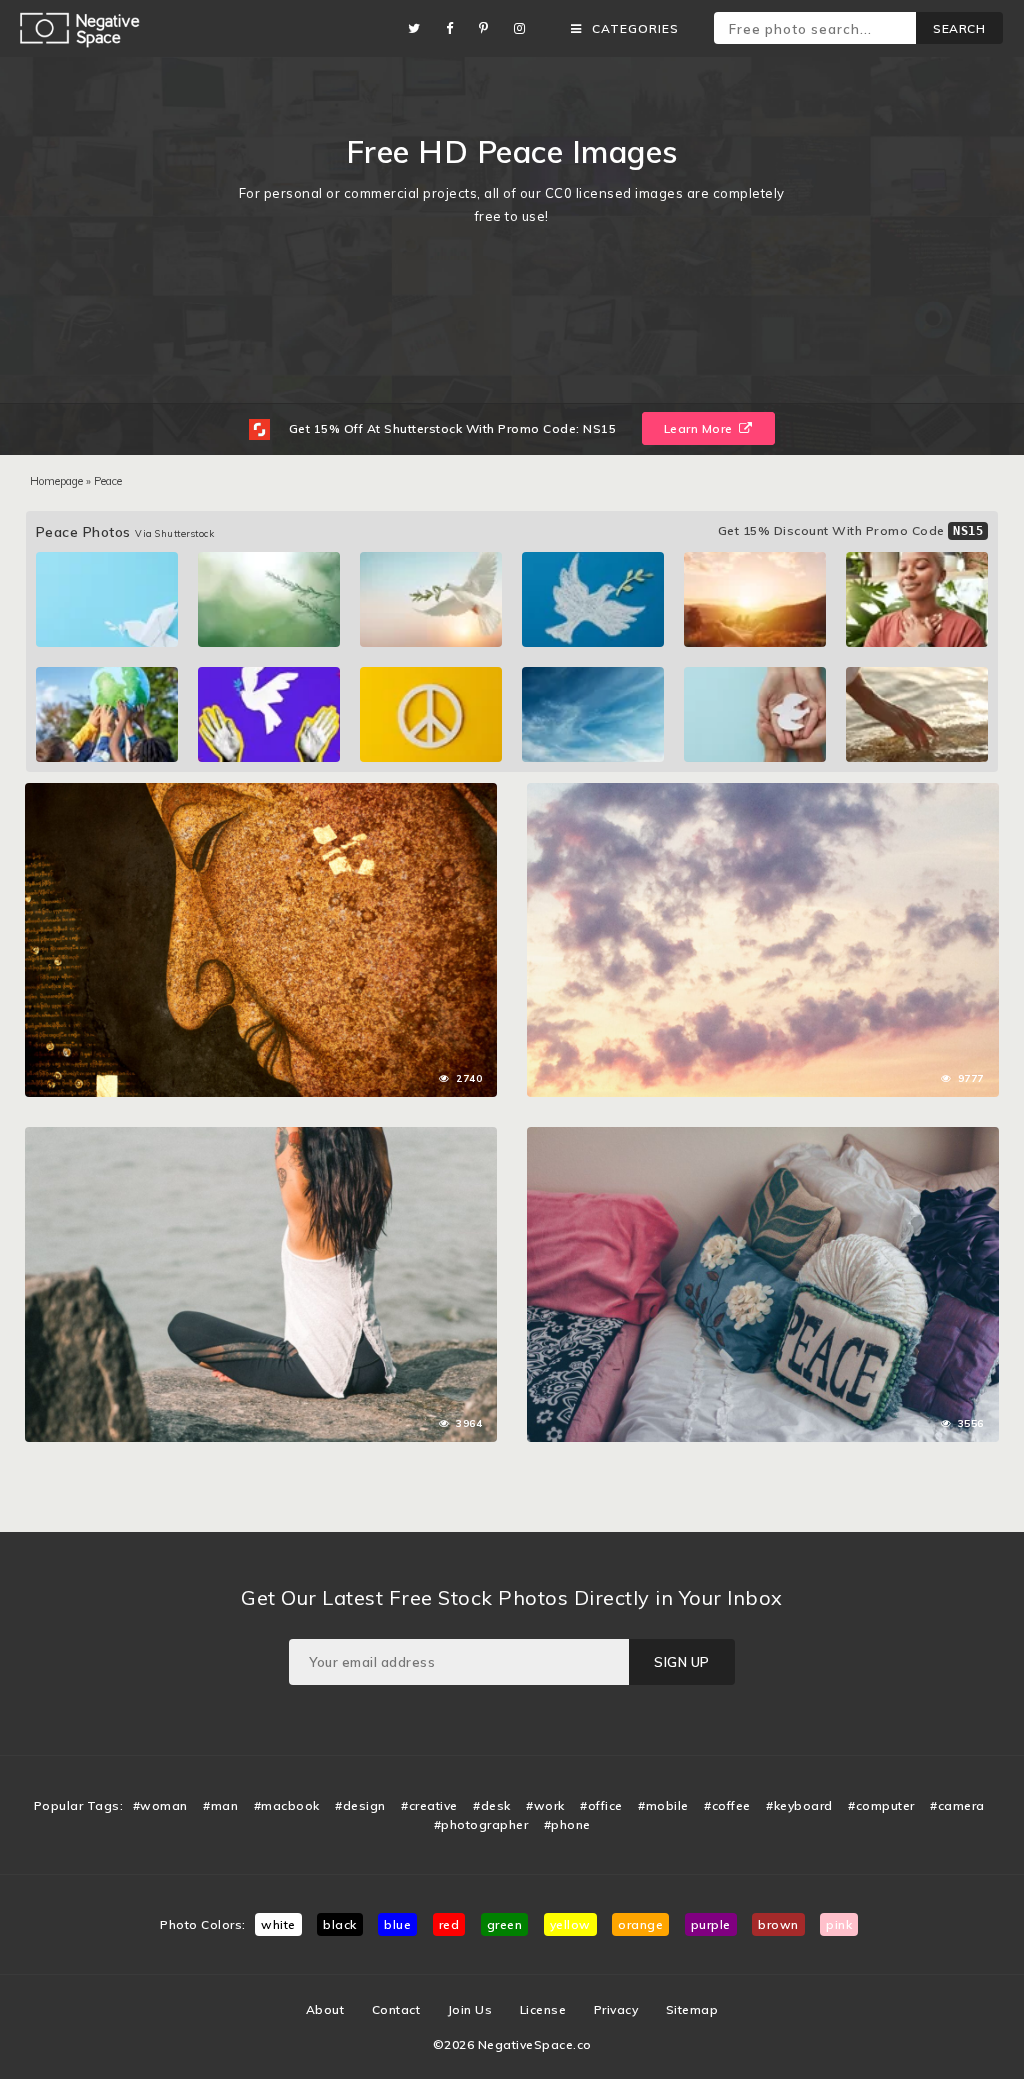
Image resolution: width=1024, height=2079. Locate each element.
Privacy (616, 2009)
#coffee (727, 1805)
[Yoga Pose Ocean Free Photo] (261, 1137)
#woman (160, 1805)
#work (545, 1805)
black (340, 1924)
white (278, 1924)
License (543, 2009)
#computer (881, 1805)
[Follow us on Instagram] (525, 28)
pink (839, 1924)
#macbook (287, 1805)
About (325, 2009)
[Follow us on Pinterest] (489, 28)
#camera (957, 1805)
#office (601, 1805)
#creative (429, 1805)
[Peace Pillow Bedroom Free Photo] (763, 1137)
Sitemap (692, 2009)
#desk (492, 1805)
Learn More (700, 428)
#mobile (663, 1805)
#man (220, 1805)
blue (397, 1924)
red (449, 1924)
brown (778, 1924)
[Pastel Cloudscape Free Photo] (763, 793)
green (505, 1924)
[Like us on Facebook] (455, 28)
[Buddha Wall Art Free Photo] (261, 793)
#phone (567, 1824)
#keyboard (799, 1805)
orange (640, 1924)
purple (711, 1924)
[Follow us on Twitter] (419, 28)
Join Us (470, 2009)
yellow (570, 1924)
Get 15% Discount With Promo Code (851, 530)
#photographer (481, 1824)
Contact (396, 2009)
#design (360, 1805)
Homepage (56, 481)
